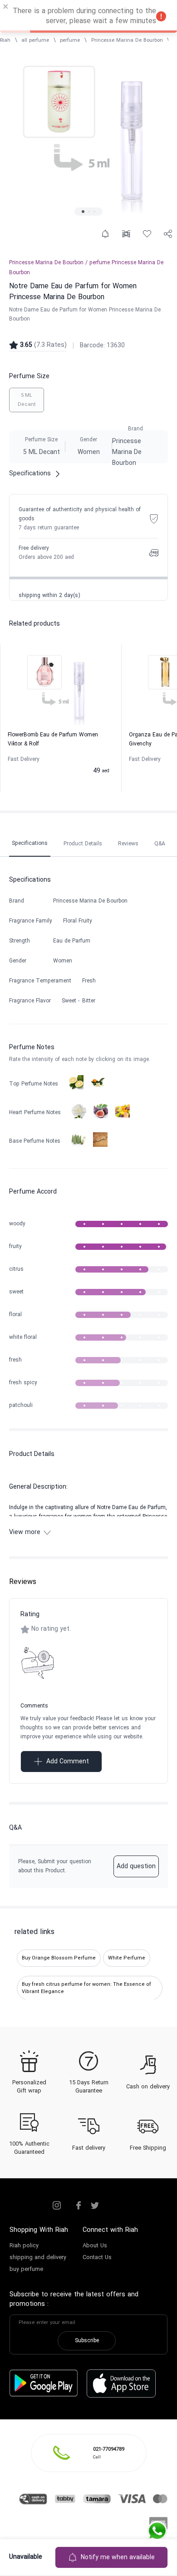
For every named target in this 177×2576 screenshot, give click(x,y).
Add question (136, 1867)
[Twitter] (95, 2206)
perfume (70, 40)
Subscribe (87, 2341)
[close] (6, 8)
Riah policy (24, 2246)
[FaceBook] (79, 2206)
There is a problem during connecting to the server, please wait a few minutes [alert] (84, 16)
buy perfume (26, 2270)
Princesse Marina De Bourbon (127, 40)
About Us (95, 2246)
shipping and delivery (38, 2258)
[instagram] (57, 2206)
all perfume (35, 40)
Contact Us (97, 2258)
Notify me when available (118, 2558)
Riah (5, 40)
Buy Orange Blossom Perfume (59, 1958)
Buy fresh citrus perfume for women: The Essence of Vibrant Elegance (86, 1988)
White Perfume (127, 1958)
